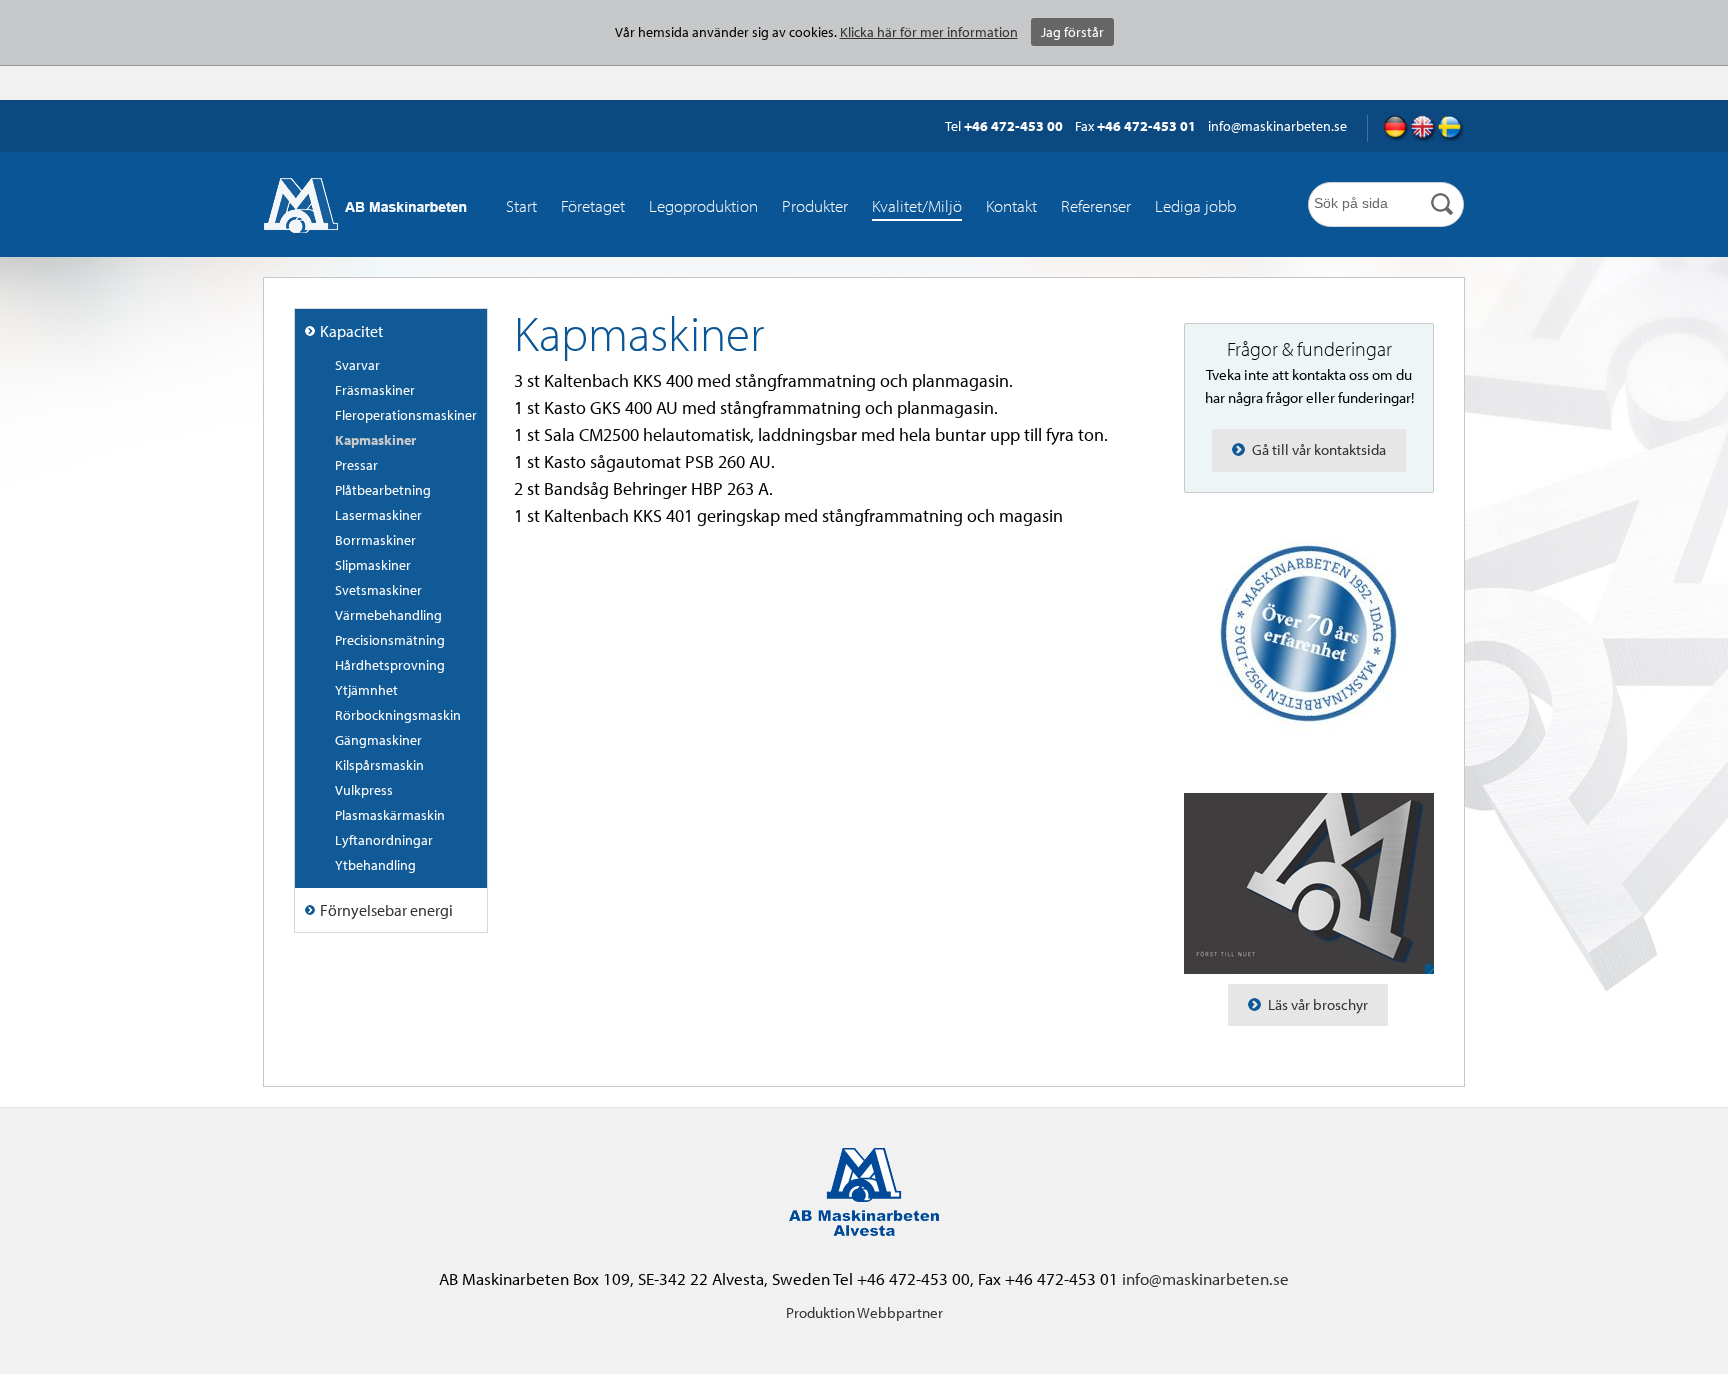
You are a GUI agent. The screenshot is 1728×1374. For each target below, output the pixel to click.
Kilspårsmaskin (379, 765)
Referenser (1096, 205)
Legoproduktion (703, 205)
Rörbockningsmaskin (398, 715)
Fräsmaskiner (375, 390)
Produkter (815, 205)
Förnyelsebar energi (386, 910)
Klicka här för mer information (929, 32)
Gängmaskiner (378, 740)
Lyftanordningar (384, 840)
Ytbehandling (375, 865)
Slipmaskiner (373, 565)
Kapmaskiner (375, 440)
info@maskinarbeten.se (1205, 1278)
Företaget (593, 205)
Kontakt (1011, 205)
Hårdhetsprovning (390, 665)
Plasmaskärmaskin (390, 815)
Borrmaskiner (375, 540)
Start (521, 205)
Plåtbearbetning (383, 490)
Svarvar (357, 365)
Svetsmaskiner (378, 590)
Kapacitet (351, 331)
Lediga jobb (1195, 205)
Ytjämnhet (366, 690)
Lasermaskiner (378, 515)
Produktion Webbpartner (864, 1312)
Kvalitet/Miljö (917, 205)
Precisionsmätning (390, 640)
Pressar (356, 465)
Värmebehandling (388, 615)
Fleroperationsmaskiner (406, 415)
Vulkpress (364, 790)
